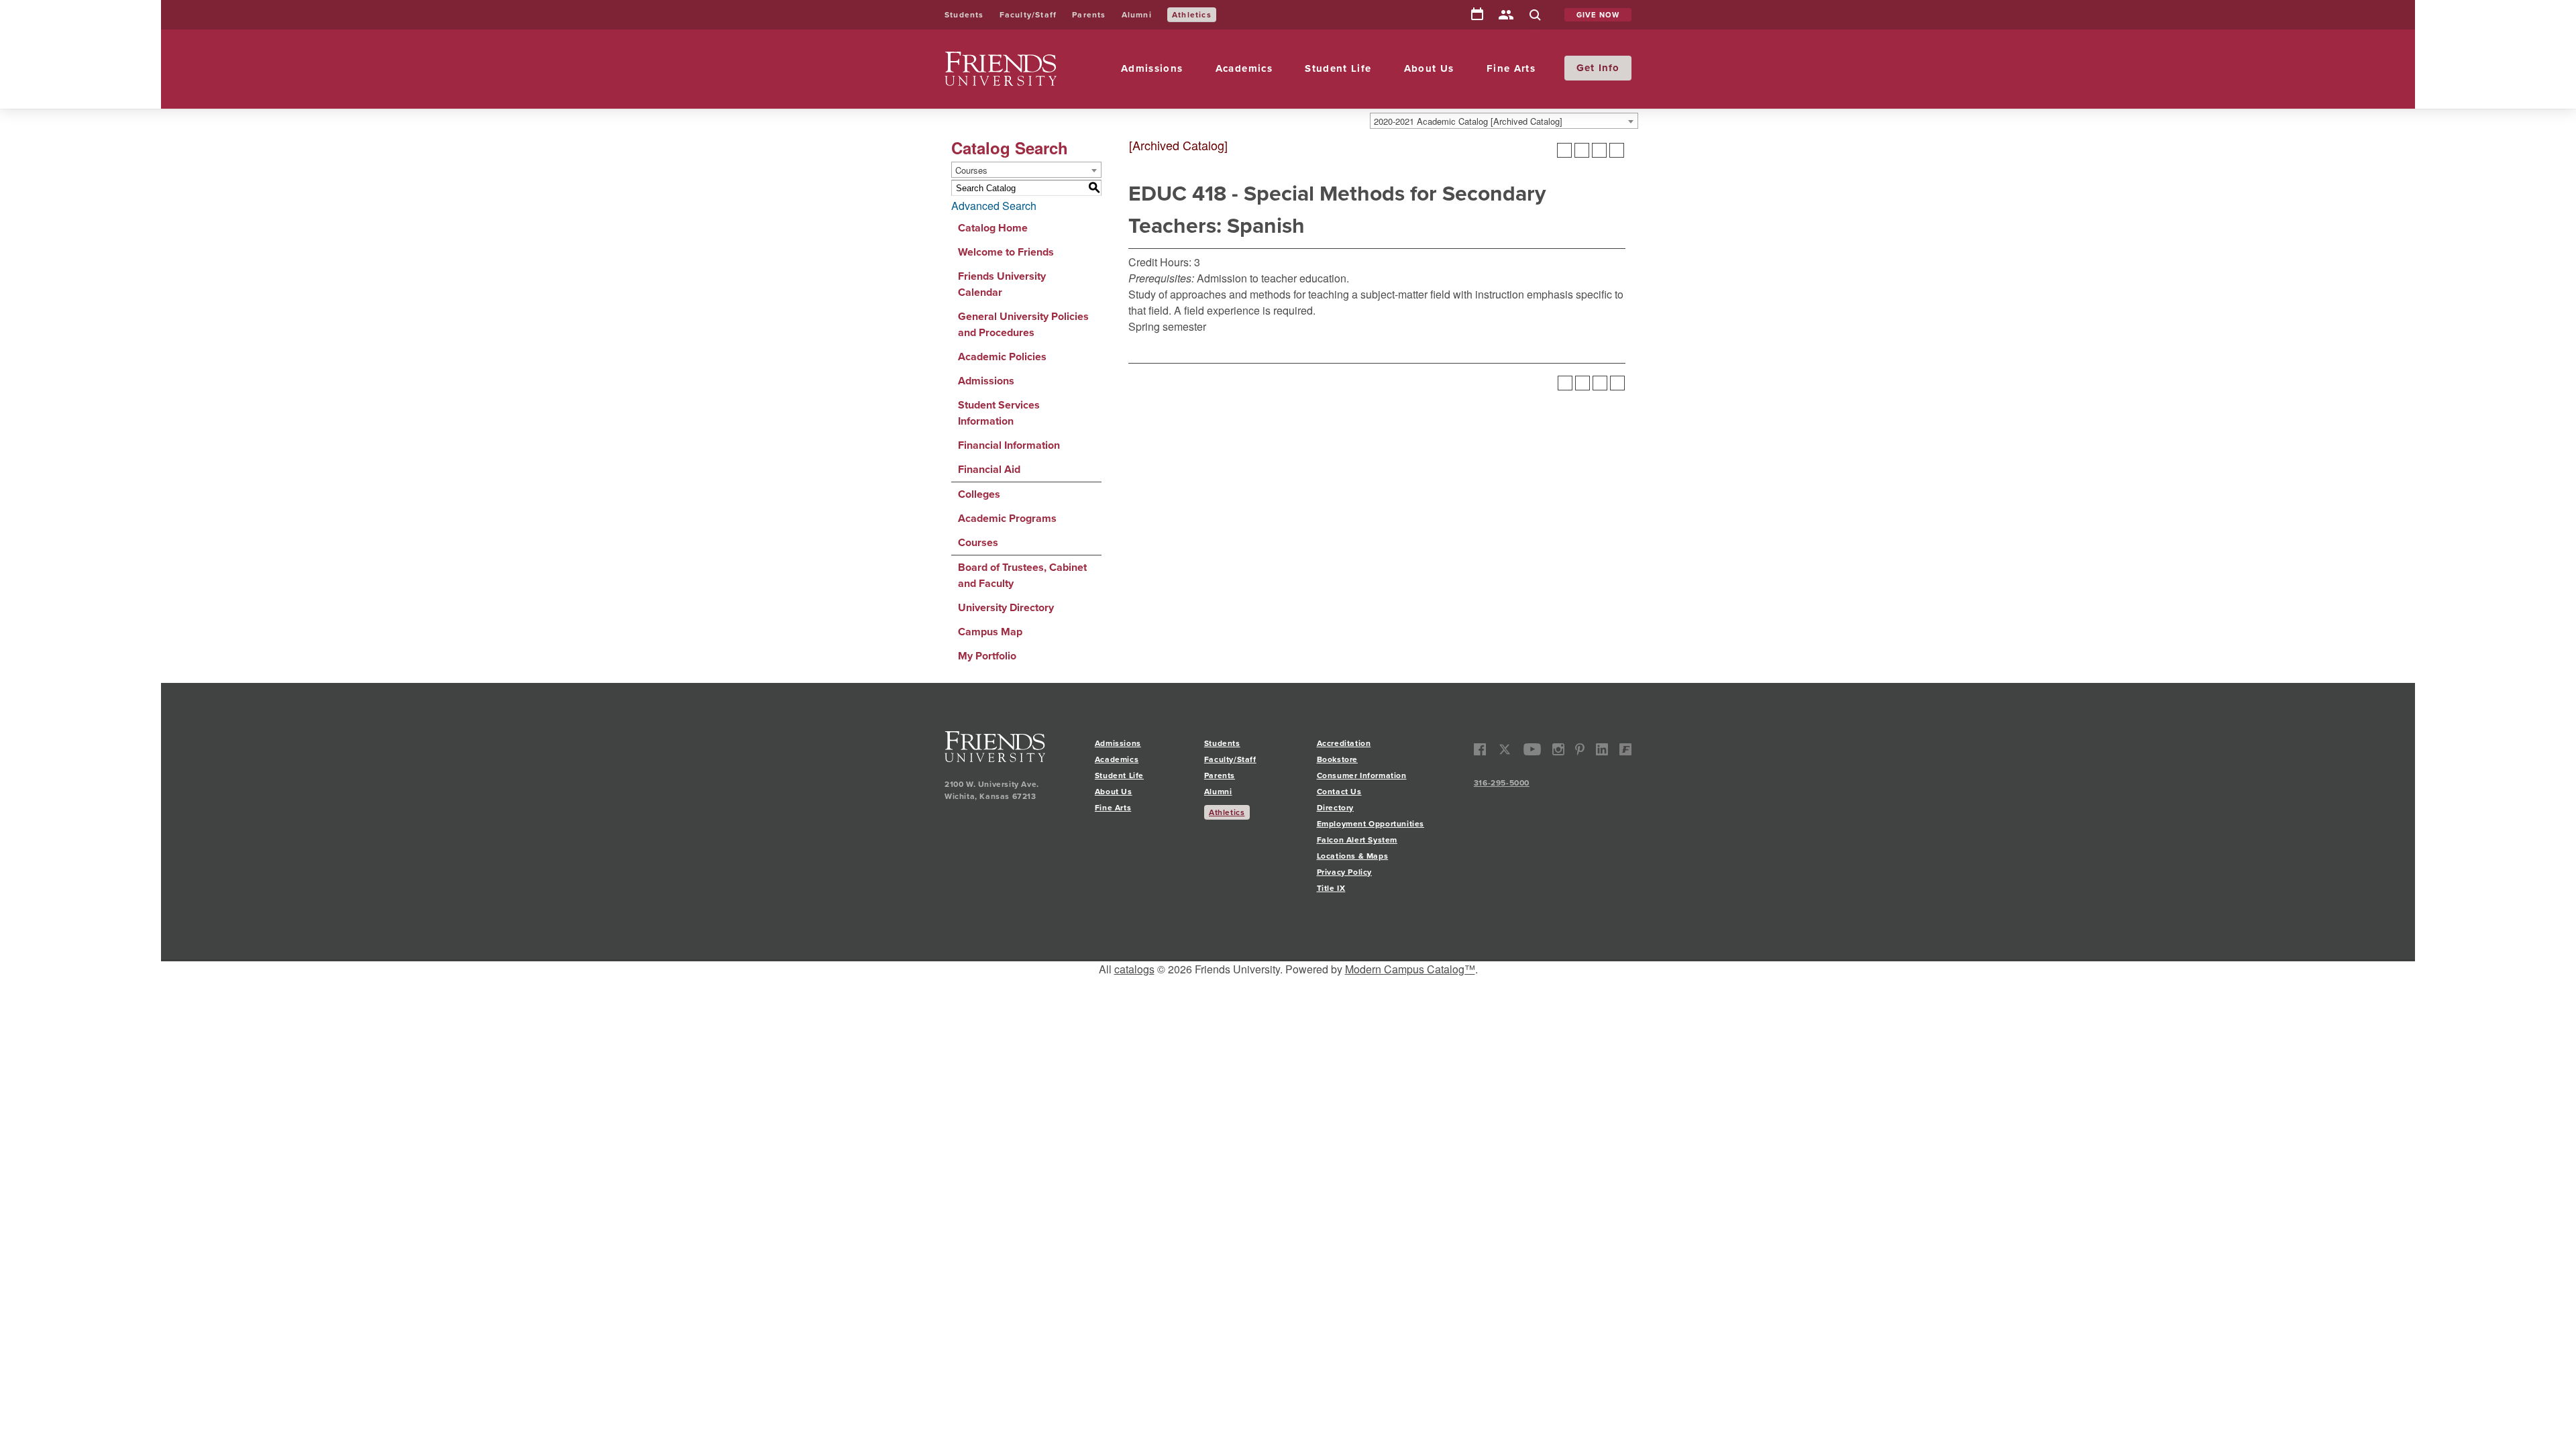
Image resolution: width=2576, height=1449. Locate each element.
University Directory (1006, 607)
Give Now (1598, 15)
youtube (1533, 750)
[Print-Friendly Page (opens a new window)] (1599, 150)
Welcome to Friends (1006, 252)
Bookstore (1337, 759)
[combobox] (1504, 121)
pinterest (1580, 750)
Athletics (1192, 15)
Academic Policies (1002, 357)
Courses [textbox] (971, 170)
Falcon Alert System (1357, 840)
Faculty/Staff (1028, 15)
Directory (1506, 16)
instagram (1558, 750)
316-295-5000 (1502, 783)
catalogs (1134, 969)
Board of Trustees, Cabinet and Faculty (1022, 575)
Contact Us (1339, 792)
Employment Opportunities (1371, 824)
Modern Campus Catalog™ (1410, 969)
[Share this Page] (1582, 150)
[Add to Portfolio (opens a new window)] (1564, 150)
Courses (978, 542)
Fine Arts (1511, 68)
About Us (1429, 68)
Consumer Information (1362, 775)
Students (964, 15)
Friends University (987, 59)
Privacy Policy (1344, 872)
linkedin (1602, 750)
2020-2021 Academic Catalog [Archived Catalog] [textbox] (1468, 121)
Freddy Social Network (1625, 750)
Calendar (1477, 15)
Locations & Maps (1353, 856)
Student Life (1338, 68)
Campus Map (990, 632)
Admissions (1152, 68)
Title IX (1331, 888)
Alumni (1137, 15)
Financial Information (1009, 445)
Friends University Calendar (1002, 284)
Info (1609, 68)
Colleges (979, 494)
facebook (1480, 750)
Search (1535, 16)
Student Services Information (999, 413)
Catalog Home (993, 228)
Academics (1244, 68)
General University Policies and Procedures (1023, 324)
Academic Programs (1007, 518)
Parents (1089, 15)
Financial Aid (989, 469)
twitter (1505, 750)
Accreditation (1344, 743)
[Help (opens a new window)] (1617, 150)
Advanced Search (994, 206)
